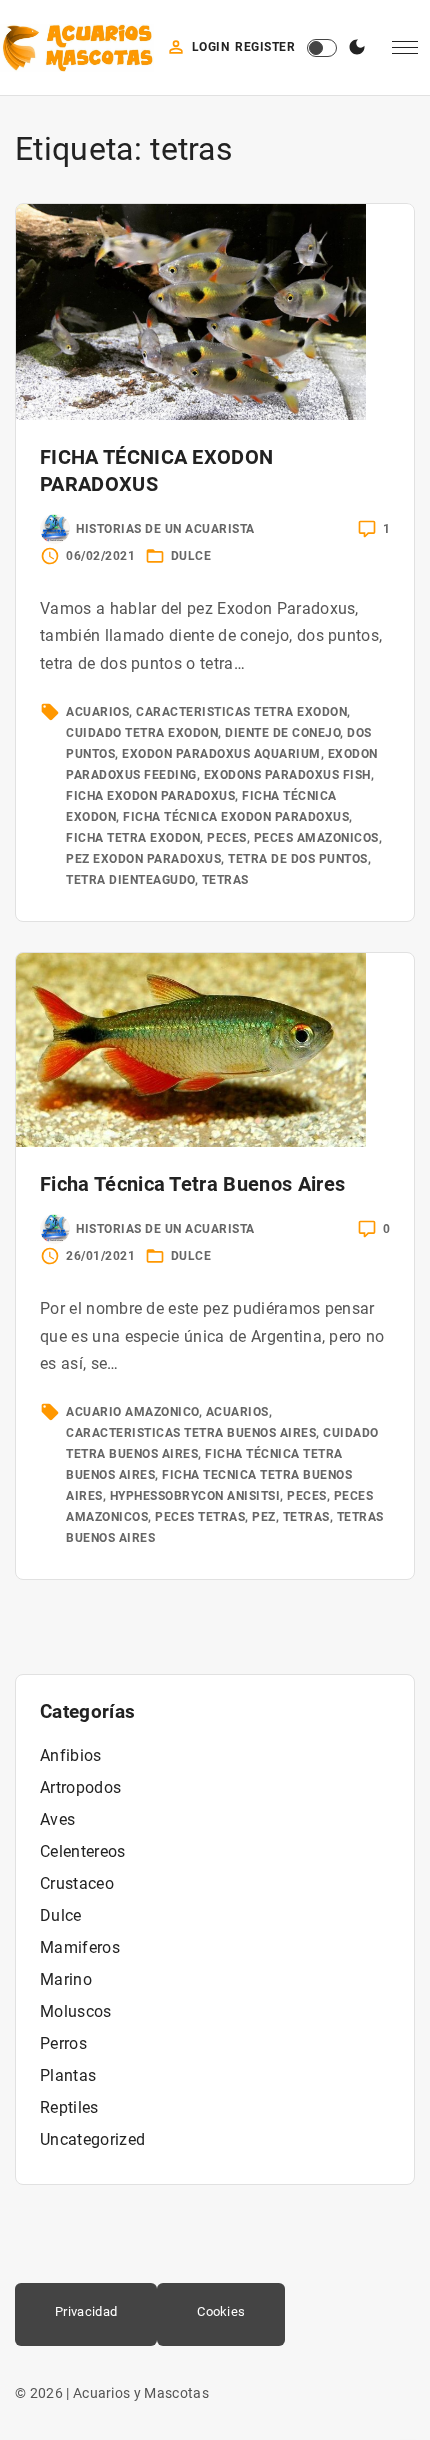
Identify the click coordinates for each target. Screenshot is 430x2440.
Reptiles (69, 2107)
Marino (66, 1979)
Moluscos (76, 2011)
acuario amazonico (132, 1412)
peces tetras (200, 1517)
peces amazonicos (316, 838)
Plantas (68, 2075)
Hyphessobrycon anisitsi (195, 1496)
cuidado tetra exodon (142, 733)
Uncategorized (92, 2139)
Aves (57, 1819)
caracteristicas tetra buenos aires (191, 1433)
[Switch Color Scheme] (357, 48)
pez (264, 1517)
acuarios (97, 712)
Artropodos (80, 1787)
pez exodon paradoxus (143, 859)
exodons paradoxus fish (287, 775)
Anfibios (71, 1755)
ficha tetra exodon (133, 838)
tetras (225, 880)
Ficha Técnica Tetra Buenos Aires (192, 1184)
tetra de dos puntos (298, 859)
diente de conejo (282, 733)
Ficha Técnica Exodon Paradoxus (236, 817)
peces (227, 838)
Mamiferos (80, 1947)
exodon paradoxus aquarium (221, 754)
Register (265, 47)
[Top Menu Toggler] (404, 48)
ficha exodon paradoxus (150, 796)
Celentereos (83, 1851)
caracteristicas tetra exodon (241, 712)
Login (211, 47)
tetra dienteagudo (130, 880)
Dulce (191, 556)
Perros (63, 2043)
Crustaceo (77, 1883)
